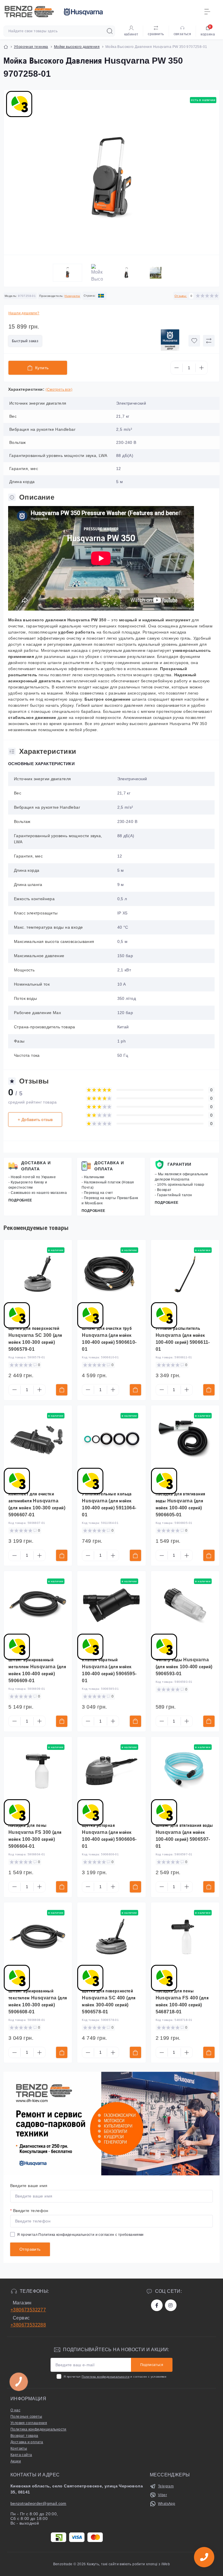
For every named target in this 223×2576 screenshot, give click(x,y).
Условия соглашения (29, 2423)
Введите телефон (29, 2211)
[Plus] (202, 368)
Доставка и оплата (36, 1166)
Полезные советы (26, 2417)
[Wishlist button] (194, 341)
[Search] (110, 31)
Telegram (166, 2486)
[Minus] (177, 368)
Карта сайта (21, 2455)
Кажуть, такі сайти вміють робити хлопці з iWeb (128, 2564)
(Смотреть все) (59, 390)
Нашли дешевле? (24, 313)
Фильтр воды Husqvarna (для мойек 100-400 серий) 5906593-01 (184, 1667)
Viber (162, 2495)
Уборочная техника (31, 47)
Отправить (30, 2249)
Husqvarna (72, 296)
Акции (16, 2461)
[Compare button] (209, 341)
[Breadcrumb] (6, 47)
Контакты (19, 2448)
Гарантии (179, 1164)
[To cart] (62, 1390)
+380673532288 (28, 2325)
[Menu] (207, 12)
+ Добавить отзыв (35, 1120)
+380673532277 (28, 2310)
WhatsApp (167, 2504)
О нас (15, 2410)
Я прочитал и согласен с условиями (115, 2377)
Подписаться (152, 2365)
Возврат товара (24, 2436)
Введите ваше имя (29, 2186)
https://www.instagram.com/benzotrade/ (171, 2305)
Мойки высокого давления (77, 47)
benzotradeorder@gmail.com (38, 2503)
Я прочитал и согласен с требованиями (80, 2235)
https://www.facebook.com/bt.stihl (157, 2305)
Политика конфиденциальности (66, 2235)
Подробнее (20, 1200)
